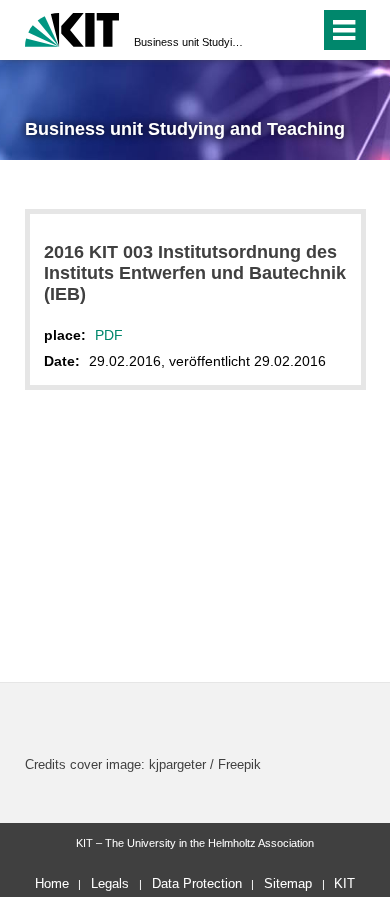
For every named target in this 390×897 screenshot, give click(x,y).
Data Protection (197, 883)
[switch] (268, 30)
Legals (110, 883)
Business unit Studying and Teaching (189, 42)
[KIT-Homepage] (72, 27)
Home (52, 883)
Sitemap (288, 883)
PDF (109, 335)
